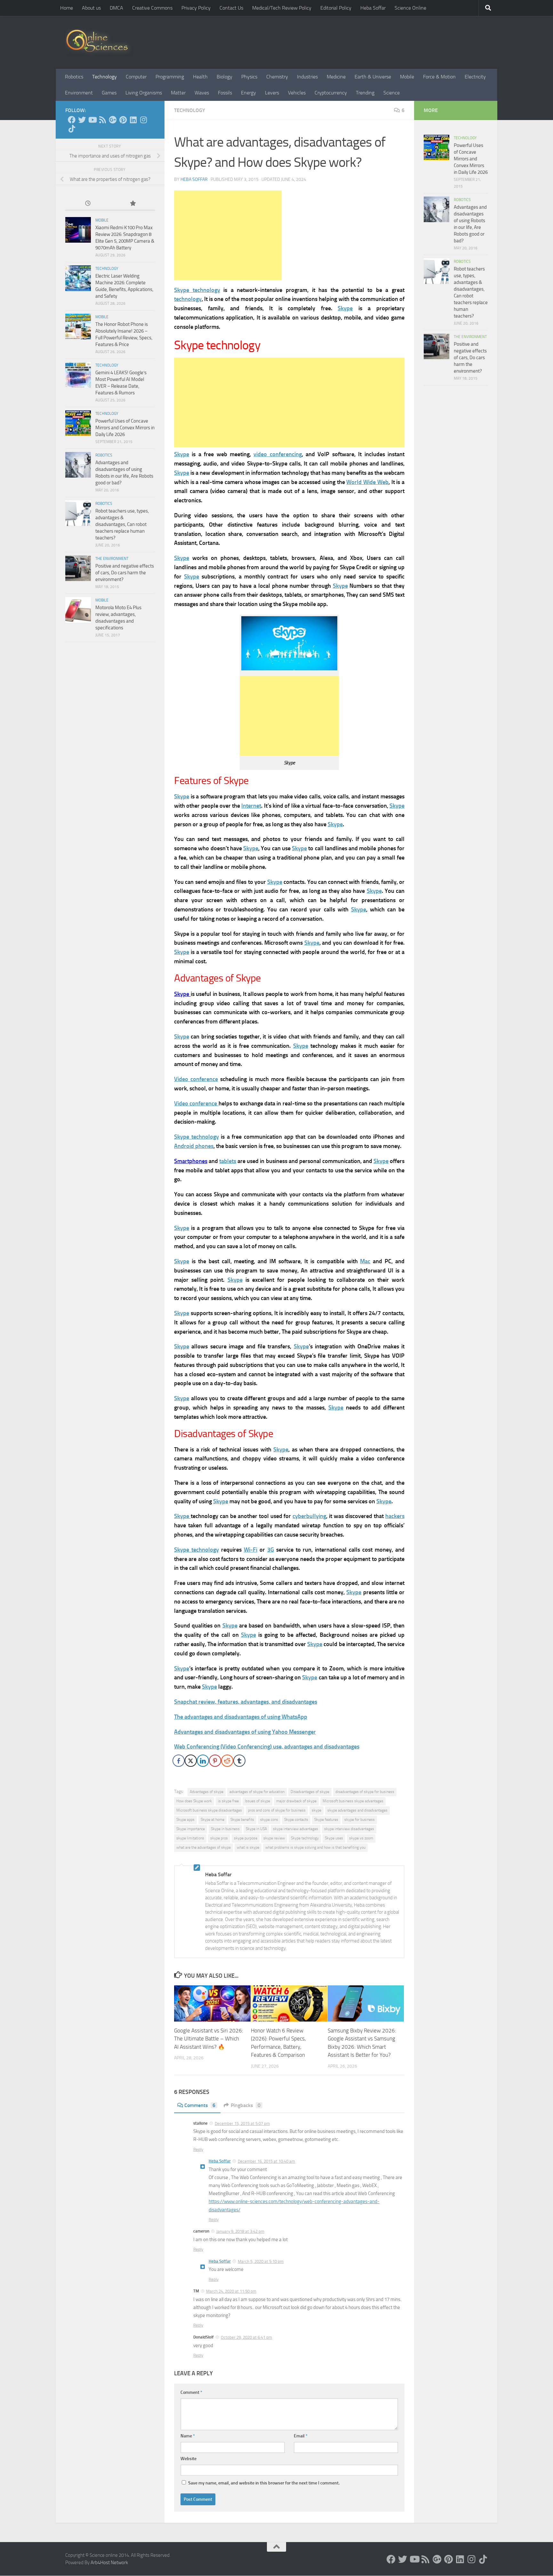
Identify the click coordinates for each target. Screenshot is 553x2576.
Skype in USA (256, 1829)
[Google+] (113, 120)
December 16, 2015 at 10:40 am (266, 2161)
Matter (178, 93)
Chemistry (277, 77)
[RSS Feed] (102, 120)
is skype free (228, 1801)
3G (271, 1550)
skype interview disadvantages (349, 1829)
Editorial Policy (336, 8)
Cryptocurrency (331, 93)
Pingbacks (246, 2105)
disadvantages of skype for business (365, 1792)
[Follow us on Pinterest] (123, 120)
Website (188, 2459)
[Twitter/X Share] (191, 1761)
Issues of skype (257, 1801)
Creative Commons (152, 8)
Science (392, 93)
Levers (272, 93)
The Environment (112, 559)
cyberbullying (309, 1516)
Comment (191, 2392)
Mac (365, 1261)
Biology (224, 77)
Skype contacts (296, 1820)
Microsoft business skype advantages (353, 1801)
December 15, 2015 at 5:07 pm (242, 2124)
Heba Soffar (373, 8)
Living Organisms (144, 93)
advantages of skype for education (257, 1792)
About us (91, 8)
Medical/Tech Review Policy (282, 8)
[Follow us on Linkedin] (133, 120)
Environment (79, 93)
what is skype (248, 1847)
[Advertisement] (228, 235)
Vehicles (297, 93)
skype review (274, 1838)
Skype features (326, 1820)
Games (109, 93)
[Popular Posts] (132, 204)
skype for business (360, 1820)
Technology (104, 77)
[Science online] (72, 120)
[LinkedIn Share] (203, 1761)
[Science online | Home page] (99, 42)
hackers (395, 1516)
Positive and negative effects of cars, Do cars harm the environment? (125, 573)
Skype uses (334, 1838)
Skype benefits (242, 1820)
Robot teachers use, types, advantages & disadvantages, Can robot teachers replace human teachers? (122, 524)
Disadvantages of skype (310, 1792)
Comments (200, 2105)
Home (67, 8)
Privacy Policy (196, 8)
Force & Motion (439, 77)
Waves (202, 93)
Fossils (225, 93)
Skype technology (197, 290)
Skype (345, 308)
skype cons (269, 1820)
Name (188, 2436)
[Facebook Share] (179, 1761)
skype (317, 1810)
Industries (307, 77)
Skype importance (191, 1829)
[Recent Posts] (88, 204)
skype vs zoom (361, 1838)
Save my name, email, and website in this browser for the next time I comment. (264, 2483)
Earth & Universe (373, 77)
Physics (249, 77)
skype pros (219, 1838)
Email (301, 2436)
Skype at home (212, 1820)
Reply (198, 2149)
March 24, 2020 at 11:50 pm (231, 2291)
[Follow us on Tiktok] (72, 129)
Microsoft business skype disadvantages (209, 1810)
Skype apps (185, 1820)
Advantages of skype (207, 1792)
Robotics (74, 77)
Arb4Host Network (109, 2563)
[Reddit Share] (227, 1761)
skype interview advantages (296, 1829)
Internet (251, 806)
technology (188, 299)
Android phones (194, 1146)
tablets (228, 1161)
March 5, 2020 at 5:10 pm (261, 2261)
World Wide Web (367, 482)
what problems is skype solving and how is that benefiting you (315, 1847)
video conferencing (277, 454)
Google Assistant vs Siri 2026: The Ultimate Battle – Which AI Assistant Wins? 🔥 (209, 2039)
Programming (170, 77)
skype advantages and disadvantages (357, 1810)
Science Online (410, 8)
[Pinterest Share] (215, 1761)
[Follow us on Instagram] (143, 120)
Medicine (336, 77)
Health (200, 77)
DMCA (116, 8)
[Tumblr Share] (239, 1761)
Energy (248, 93)
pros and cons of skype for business (277, 1810)
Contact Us (231, 8)
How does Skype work (194, 1801)
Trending (365, 93)
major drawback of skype (296, 1801)
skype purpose (246, 1838)
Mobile (407, 77)
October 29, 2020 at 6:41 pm (246, 2337)
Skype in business (225, 1829)
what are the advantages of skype (204, 1847)
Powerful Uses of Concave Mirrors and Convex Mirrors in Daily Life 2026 (125, 428)
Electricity (475, 77)
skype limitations (190, 1838)
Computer (136, 77)
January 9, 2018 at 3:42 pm (240, 2231)
